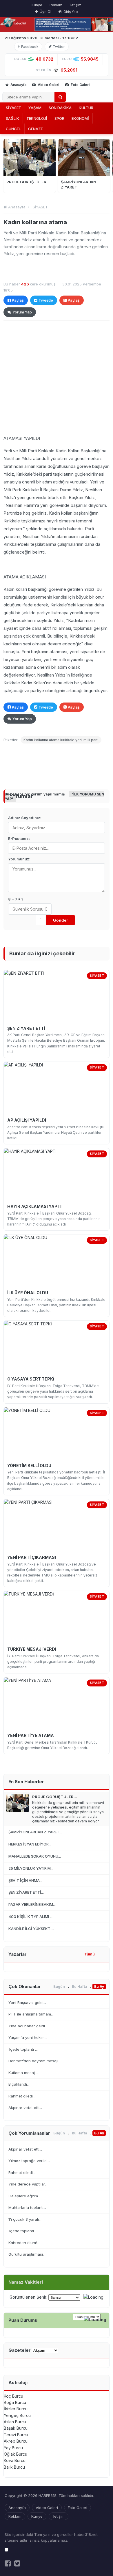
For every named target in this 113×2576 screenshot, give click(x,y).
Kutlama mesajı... (23, 2073)
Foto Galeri (80, 85)
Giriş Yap (70, 12)
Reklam (56, 5)
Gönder (60, 920)
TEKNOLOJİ (37, 118)
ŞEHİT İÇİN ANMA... (25, 1880)
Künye (37, 5)
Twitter (59, 47)
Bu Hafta (80, 1986)
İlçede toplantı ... (23, 2049)
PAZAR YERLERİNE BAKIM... (32, 1904)
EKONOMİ (80, 118)
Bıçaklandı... (19, 2084)
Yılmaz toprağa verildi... (29, 2161)
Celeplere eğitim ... (25, 2196)
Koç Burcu (13, 2396)
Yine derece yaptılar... (28, 2184)
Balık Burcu (14, 2467)
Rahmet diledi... (22, 2096)
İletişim (75, 5)
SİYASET (13, 108)
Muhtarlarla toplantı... (27, 2207)
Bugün (59, 1986)
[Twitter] (17, 2563)
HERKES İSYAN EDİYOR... (30, 1844)
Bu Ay (99, 1986)
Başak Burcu (16, 2428)
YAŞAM (35, 108)
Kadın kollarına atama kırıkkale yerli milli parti (61, 740)
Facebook (30, 47)
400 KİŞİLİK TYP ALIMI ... (30, 1916)
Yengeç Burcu (17, 2415)
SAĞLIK (12, 118)
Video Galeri (48, 85)
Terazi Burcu (16, 2435)
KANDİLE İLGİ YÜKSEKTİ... (31, 1929)
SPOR (59, 118)
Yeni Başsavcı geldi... (27, 2002)
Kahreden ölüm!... (24, 2243)
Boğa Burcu (15, 2402)
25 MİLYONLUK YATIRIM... (31, 1868)
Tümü (90, 1954)
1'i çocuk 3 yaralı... (25, 2219)
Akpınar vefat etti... (25, 2108)
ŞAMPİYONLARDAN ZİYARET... (35, 1832)
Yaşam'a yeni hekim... (28, 2037)
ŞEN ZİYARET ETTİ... (26, 1892)
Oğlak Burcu (16, 2454)
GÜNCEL (13, 129)
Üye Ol (45, 12)
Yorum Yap (22, 312)
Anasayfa (18, 85)
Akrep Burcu (16, 2441)
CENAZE (35, 129)
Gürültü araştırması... (27, 2254)
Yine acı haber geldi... (28, 2026)
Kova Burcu (15, 2460)
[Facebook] (8, 2563)
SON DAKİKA (60, 108)
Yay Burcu (13, 2448)
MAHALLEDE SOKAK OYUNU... (35, 1856)
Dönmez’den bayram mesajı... (35, 2061)
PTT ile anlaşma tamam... (31, 2014)
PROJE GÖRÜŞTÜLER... (55, 1797)
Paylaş (18, 300)
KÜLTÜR (86, 108)
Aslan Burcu (15, 2422)
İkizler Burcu (16, 2409)
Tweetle (46, 300)
